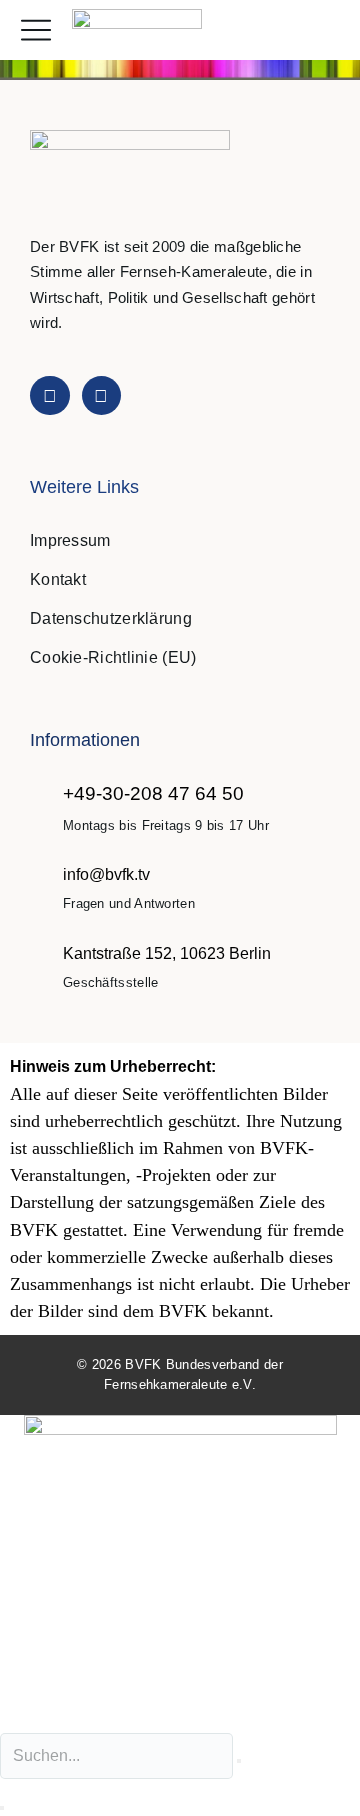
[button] (323, 30)
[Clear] (239, 1761)
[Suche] (2, 1808)
